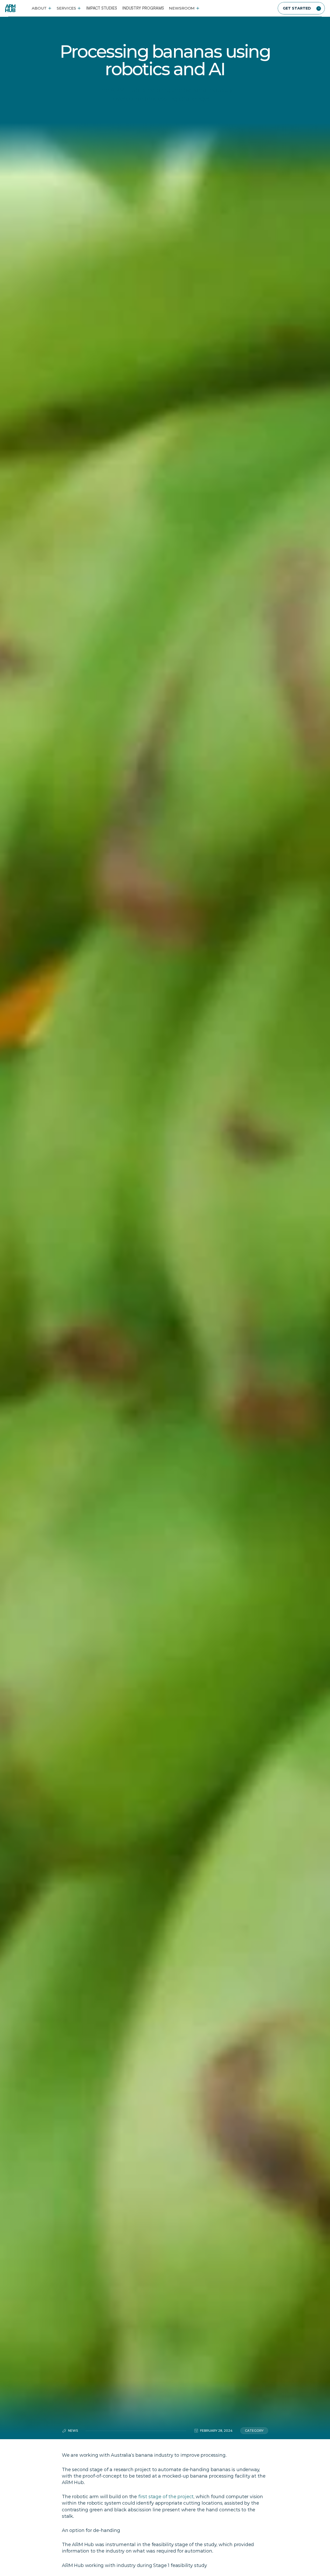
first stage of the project (166, 2497)
